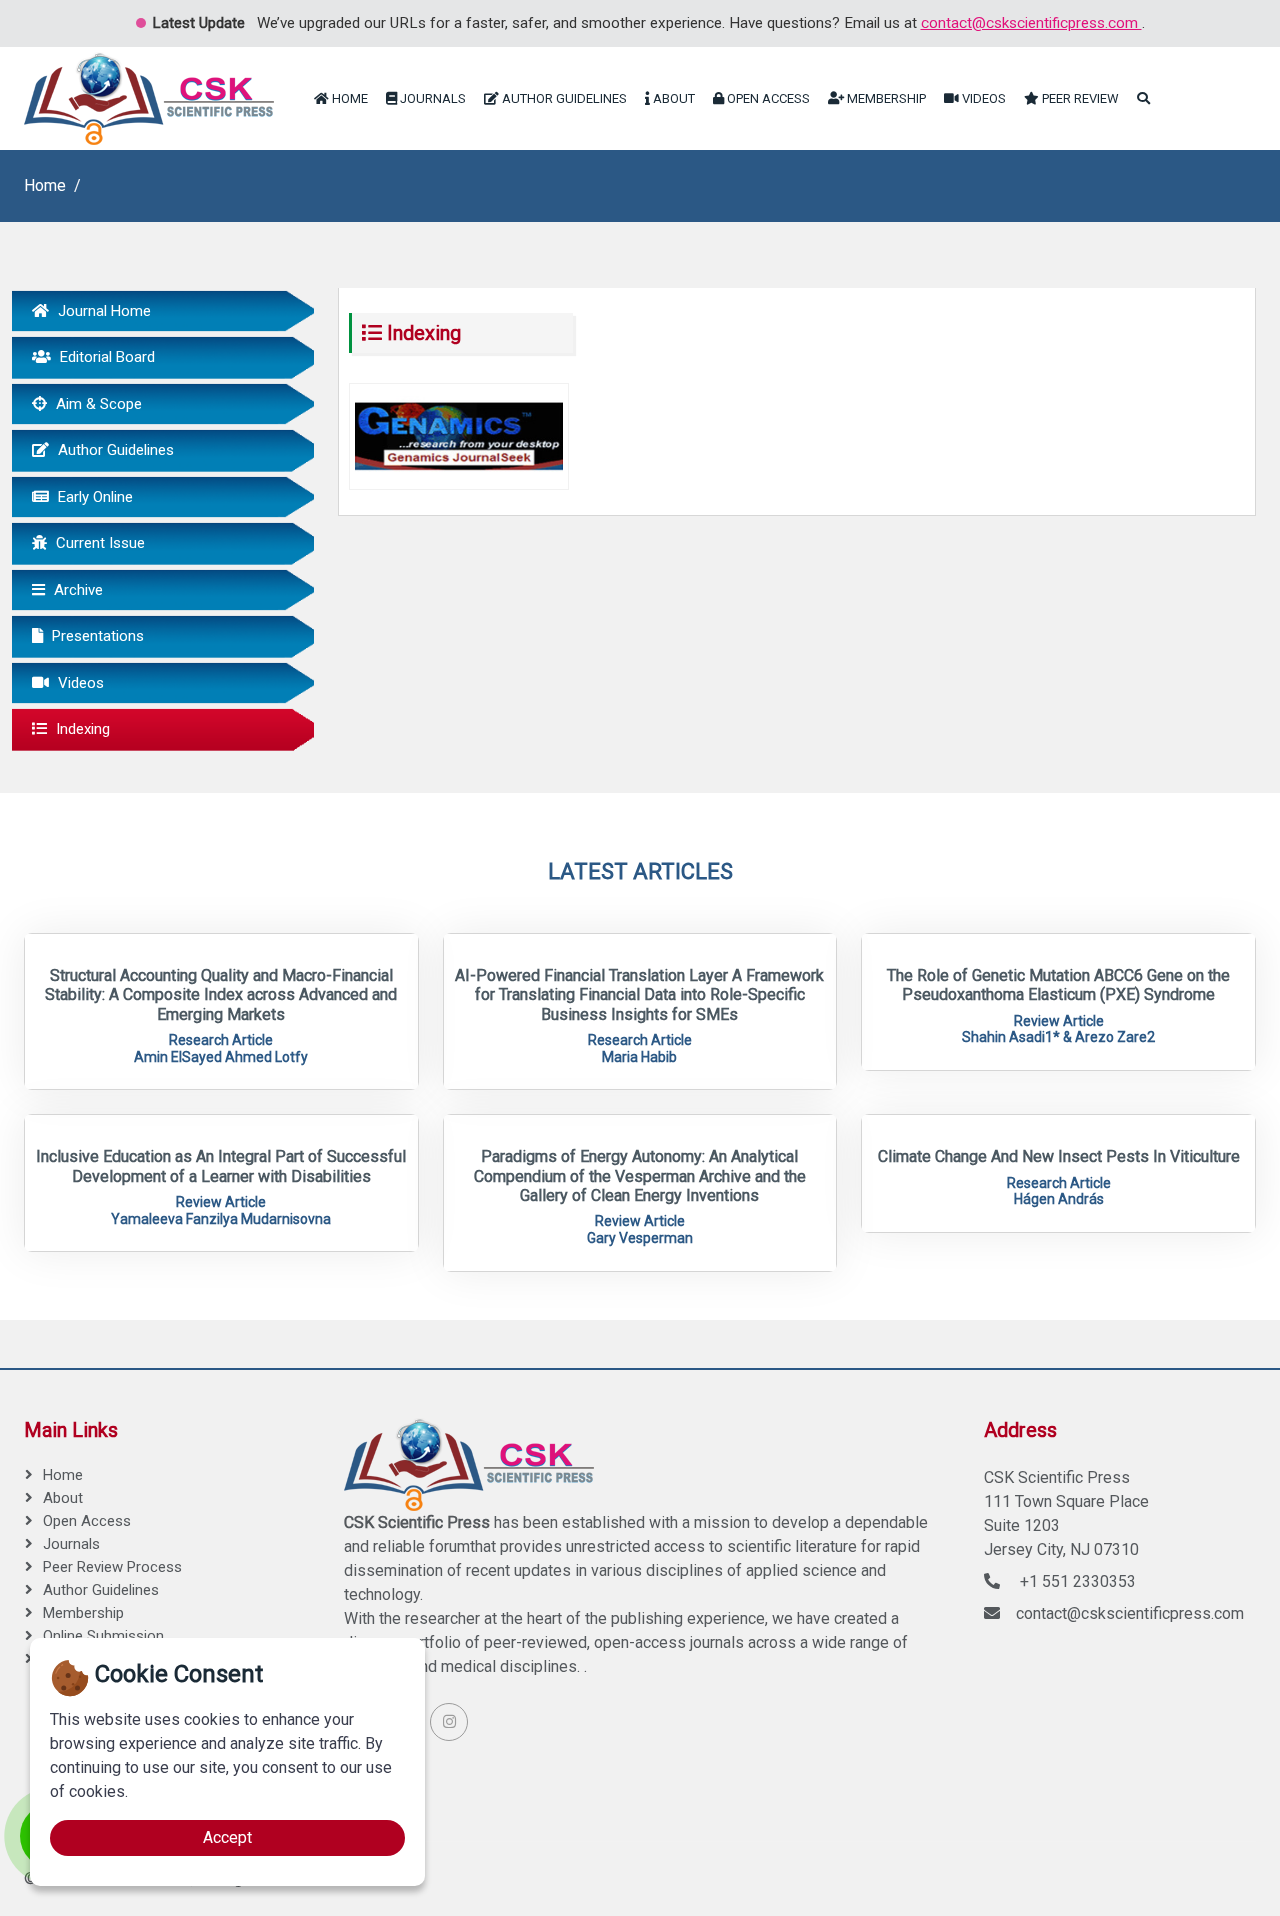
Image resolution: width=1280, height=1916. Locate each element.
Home (348, 98)
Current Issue (98, 543)
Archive (76, 590)
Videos (982, 98)
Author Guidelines (563, 98)
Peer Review (1079, 98)
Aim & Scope (97, 404)
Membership (885, 98)
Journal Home (102, 311)
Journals (431, 98)
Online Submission (103, 1636)
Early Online (93, 497)
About (672, 98)
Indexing (81, 729)
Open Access (767, 98)
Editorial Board (105, 357)
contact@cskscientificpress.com (1031, 23)
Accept (227, 1837)
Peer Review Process (112, 1567)
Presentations (96, 636)
